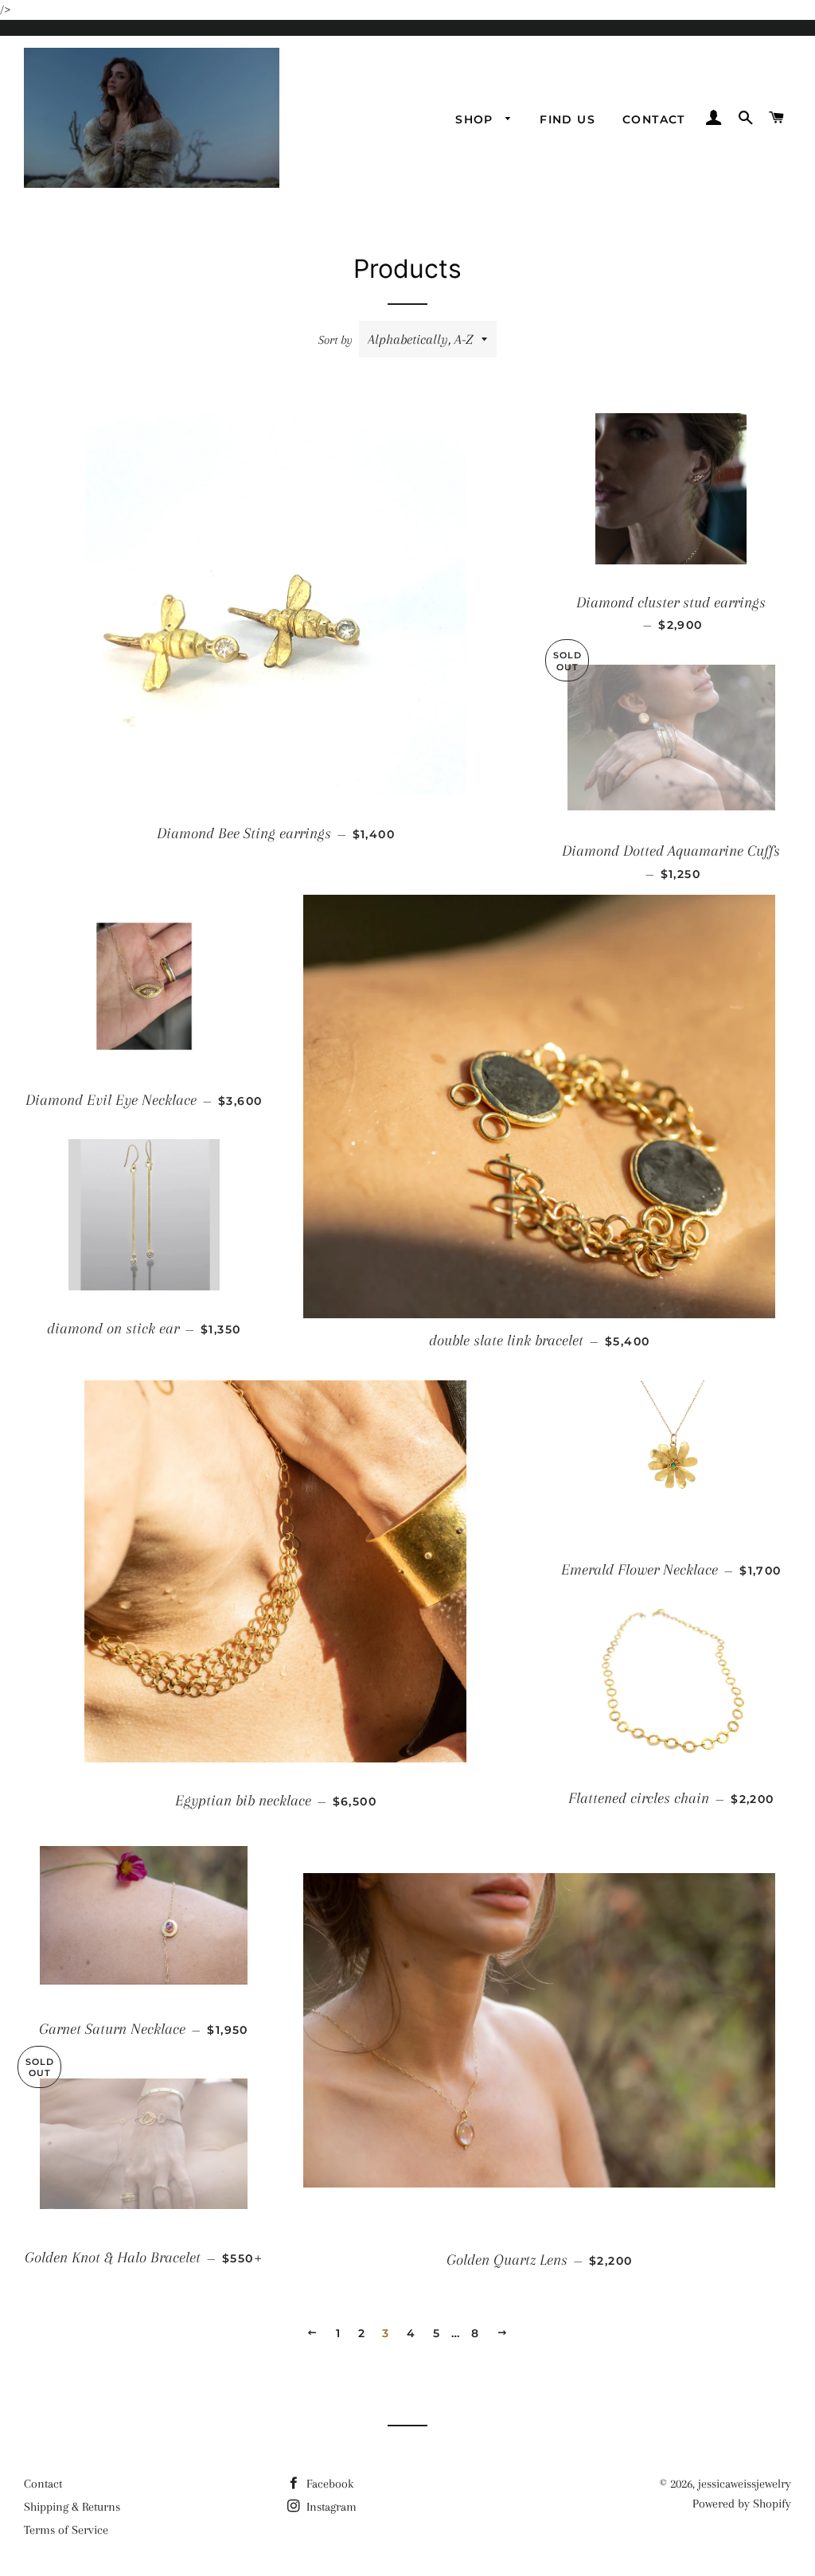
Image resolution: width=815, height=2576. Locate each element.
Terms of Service (66, 2530)
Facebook (328, 2484)
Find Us (567, 119)
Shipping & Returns (72, 2507)
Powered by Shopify (742, 2504)
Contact (654, 119)
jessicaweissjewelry (745, 2484)
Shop (476, 119)
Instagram (330, 2507)
